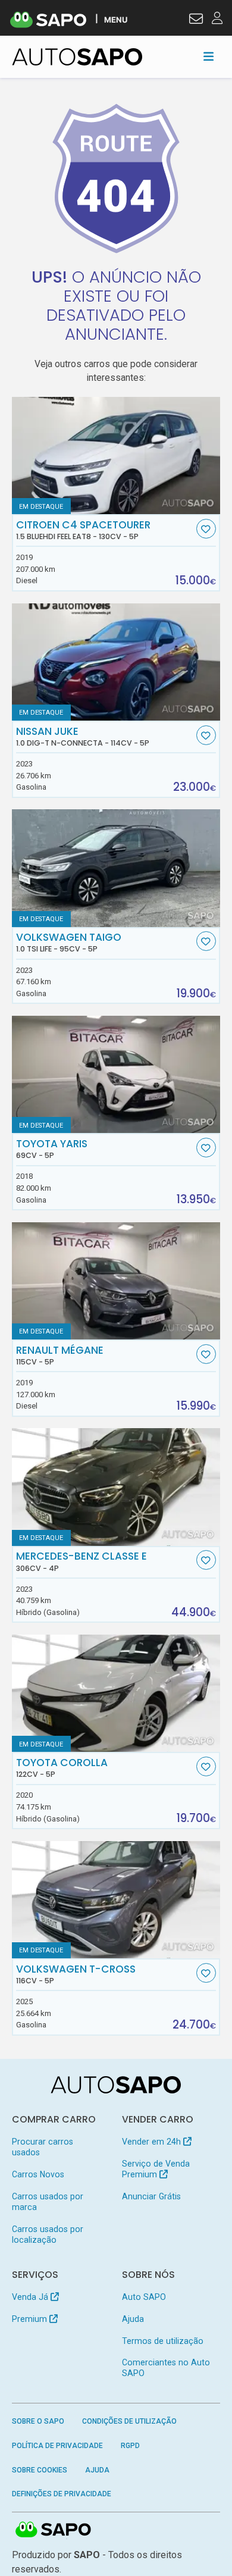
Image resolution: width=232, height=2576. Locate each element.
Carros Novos (38, 2174)
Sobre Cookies (40, 2470)
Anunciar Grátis (151, 2196)
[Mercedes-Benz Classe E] (116, 1487)
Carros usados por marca (48, 2202)
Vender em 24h (153, 2142)
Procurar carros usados (43, 2147)
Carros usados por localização (48, 2234)
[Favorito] (206, 529)
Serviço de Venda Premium (156, 2169)
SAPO (54, 2530)
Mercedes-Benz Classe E (81, 1561)
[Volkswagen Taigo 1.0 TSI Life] (116, 868)
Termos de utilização (163, 2341)
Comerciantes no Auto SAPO (166, 2368)
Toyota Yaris (52, 1149)
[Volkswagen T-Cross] (116, 1900)
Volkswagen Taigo (69, 943)
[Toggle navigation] (209, 57)
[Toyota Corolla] (116, 1693)
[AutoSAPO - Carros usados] (77, 57)
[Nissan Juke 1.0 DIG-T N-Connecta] (116, 662)
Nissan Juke (83, 737)
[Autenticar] (196, 20)
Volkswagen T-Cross (76, 1974)
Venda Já (31, 2297)
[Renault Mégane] (116, 1281)
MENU (116, 19)
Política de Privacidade (57, 2446)
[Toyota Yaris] (116, 1074)
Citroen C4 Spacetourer (83, 530)
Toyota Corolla (62, 1768)
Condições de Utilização (129, 2421)
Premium (31, 2319)
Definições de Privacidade (62, 2494)
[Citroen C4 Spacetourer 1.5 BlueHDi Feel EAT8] (116, 456)
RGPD (130, 2446)
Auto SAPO (144, 2297)
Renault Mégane (60, 1356)
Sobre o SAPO (38, 2421)
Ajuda (133, 2319)
